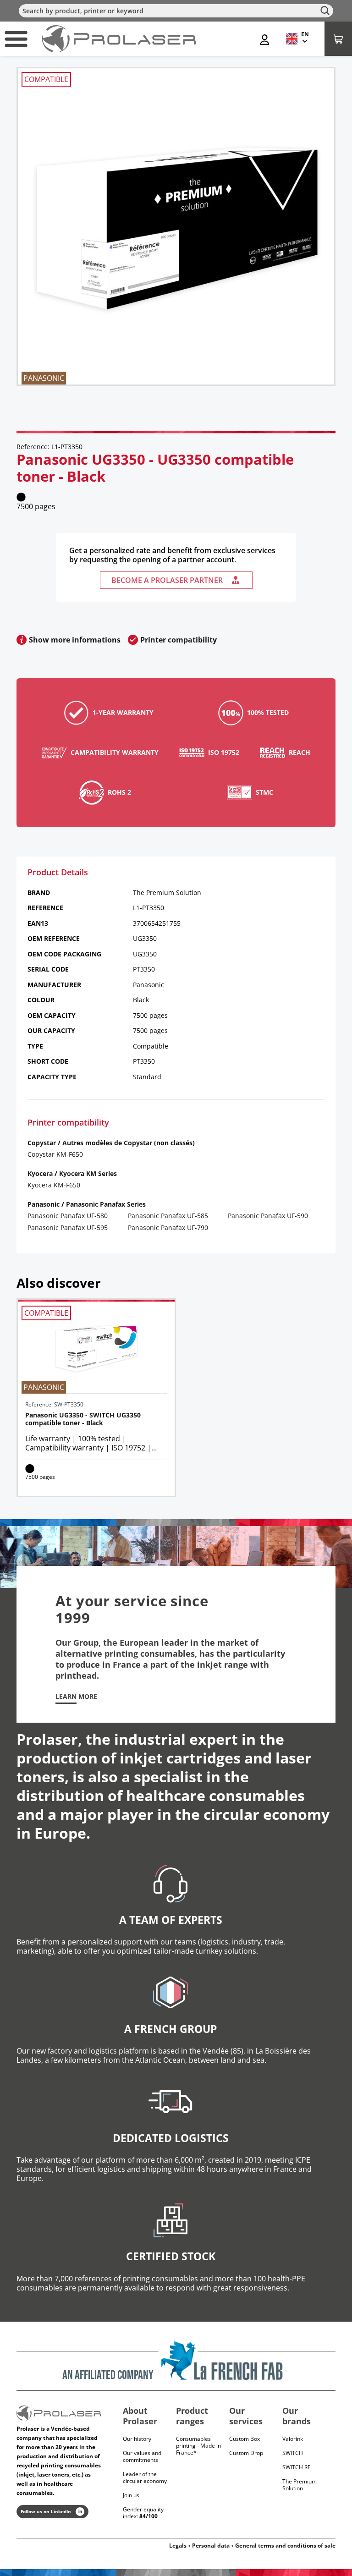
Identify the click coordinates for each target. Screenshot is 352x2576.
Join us (131, 2495)
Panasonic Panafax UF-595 (68, 1228)
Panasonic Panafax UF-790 (168, 1228)
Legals (178, 2546)
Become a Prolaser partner (167, 580)
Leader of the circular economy (145, 2477)
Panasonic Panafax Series (106, 1204)
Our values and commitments (142, 2456)
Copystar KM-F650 (55, 1154)
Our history (137, 2439)
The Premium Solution (300, 2485)
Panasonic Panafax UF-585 (168, 1216)
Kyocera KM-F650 (54, 1185)
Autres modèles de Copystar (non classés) (129, 1143)
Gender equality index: (143, 2513)
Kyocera (40, 1173)
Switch (293, 2453)
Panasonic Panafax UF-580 (68, 1216)
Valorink (293, 2439)
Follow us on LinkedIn (46, 2511)
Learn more (76, 1697)
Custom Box (245, 2439)
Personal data (211, 2546)
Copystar (42, 1143)
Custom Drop (246, 2453)
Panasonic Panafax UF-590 (268, 1216)
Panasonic (44, 1204)
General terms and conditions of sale (285, 2546)
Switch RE (297, 2467)
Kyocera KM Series (88, 1173)
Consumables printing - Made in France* (198, 2446)
